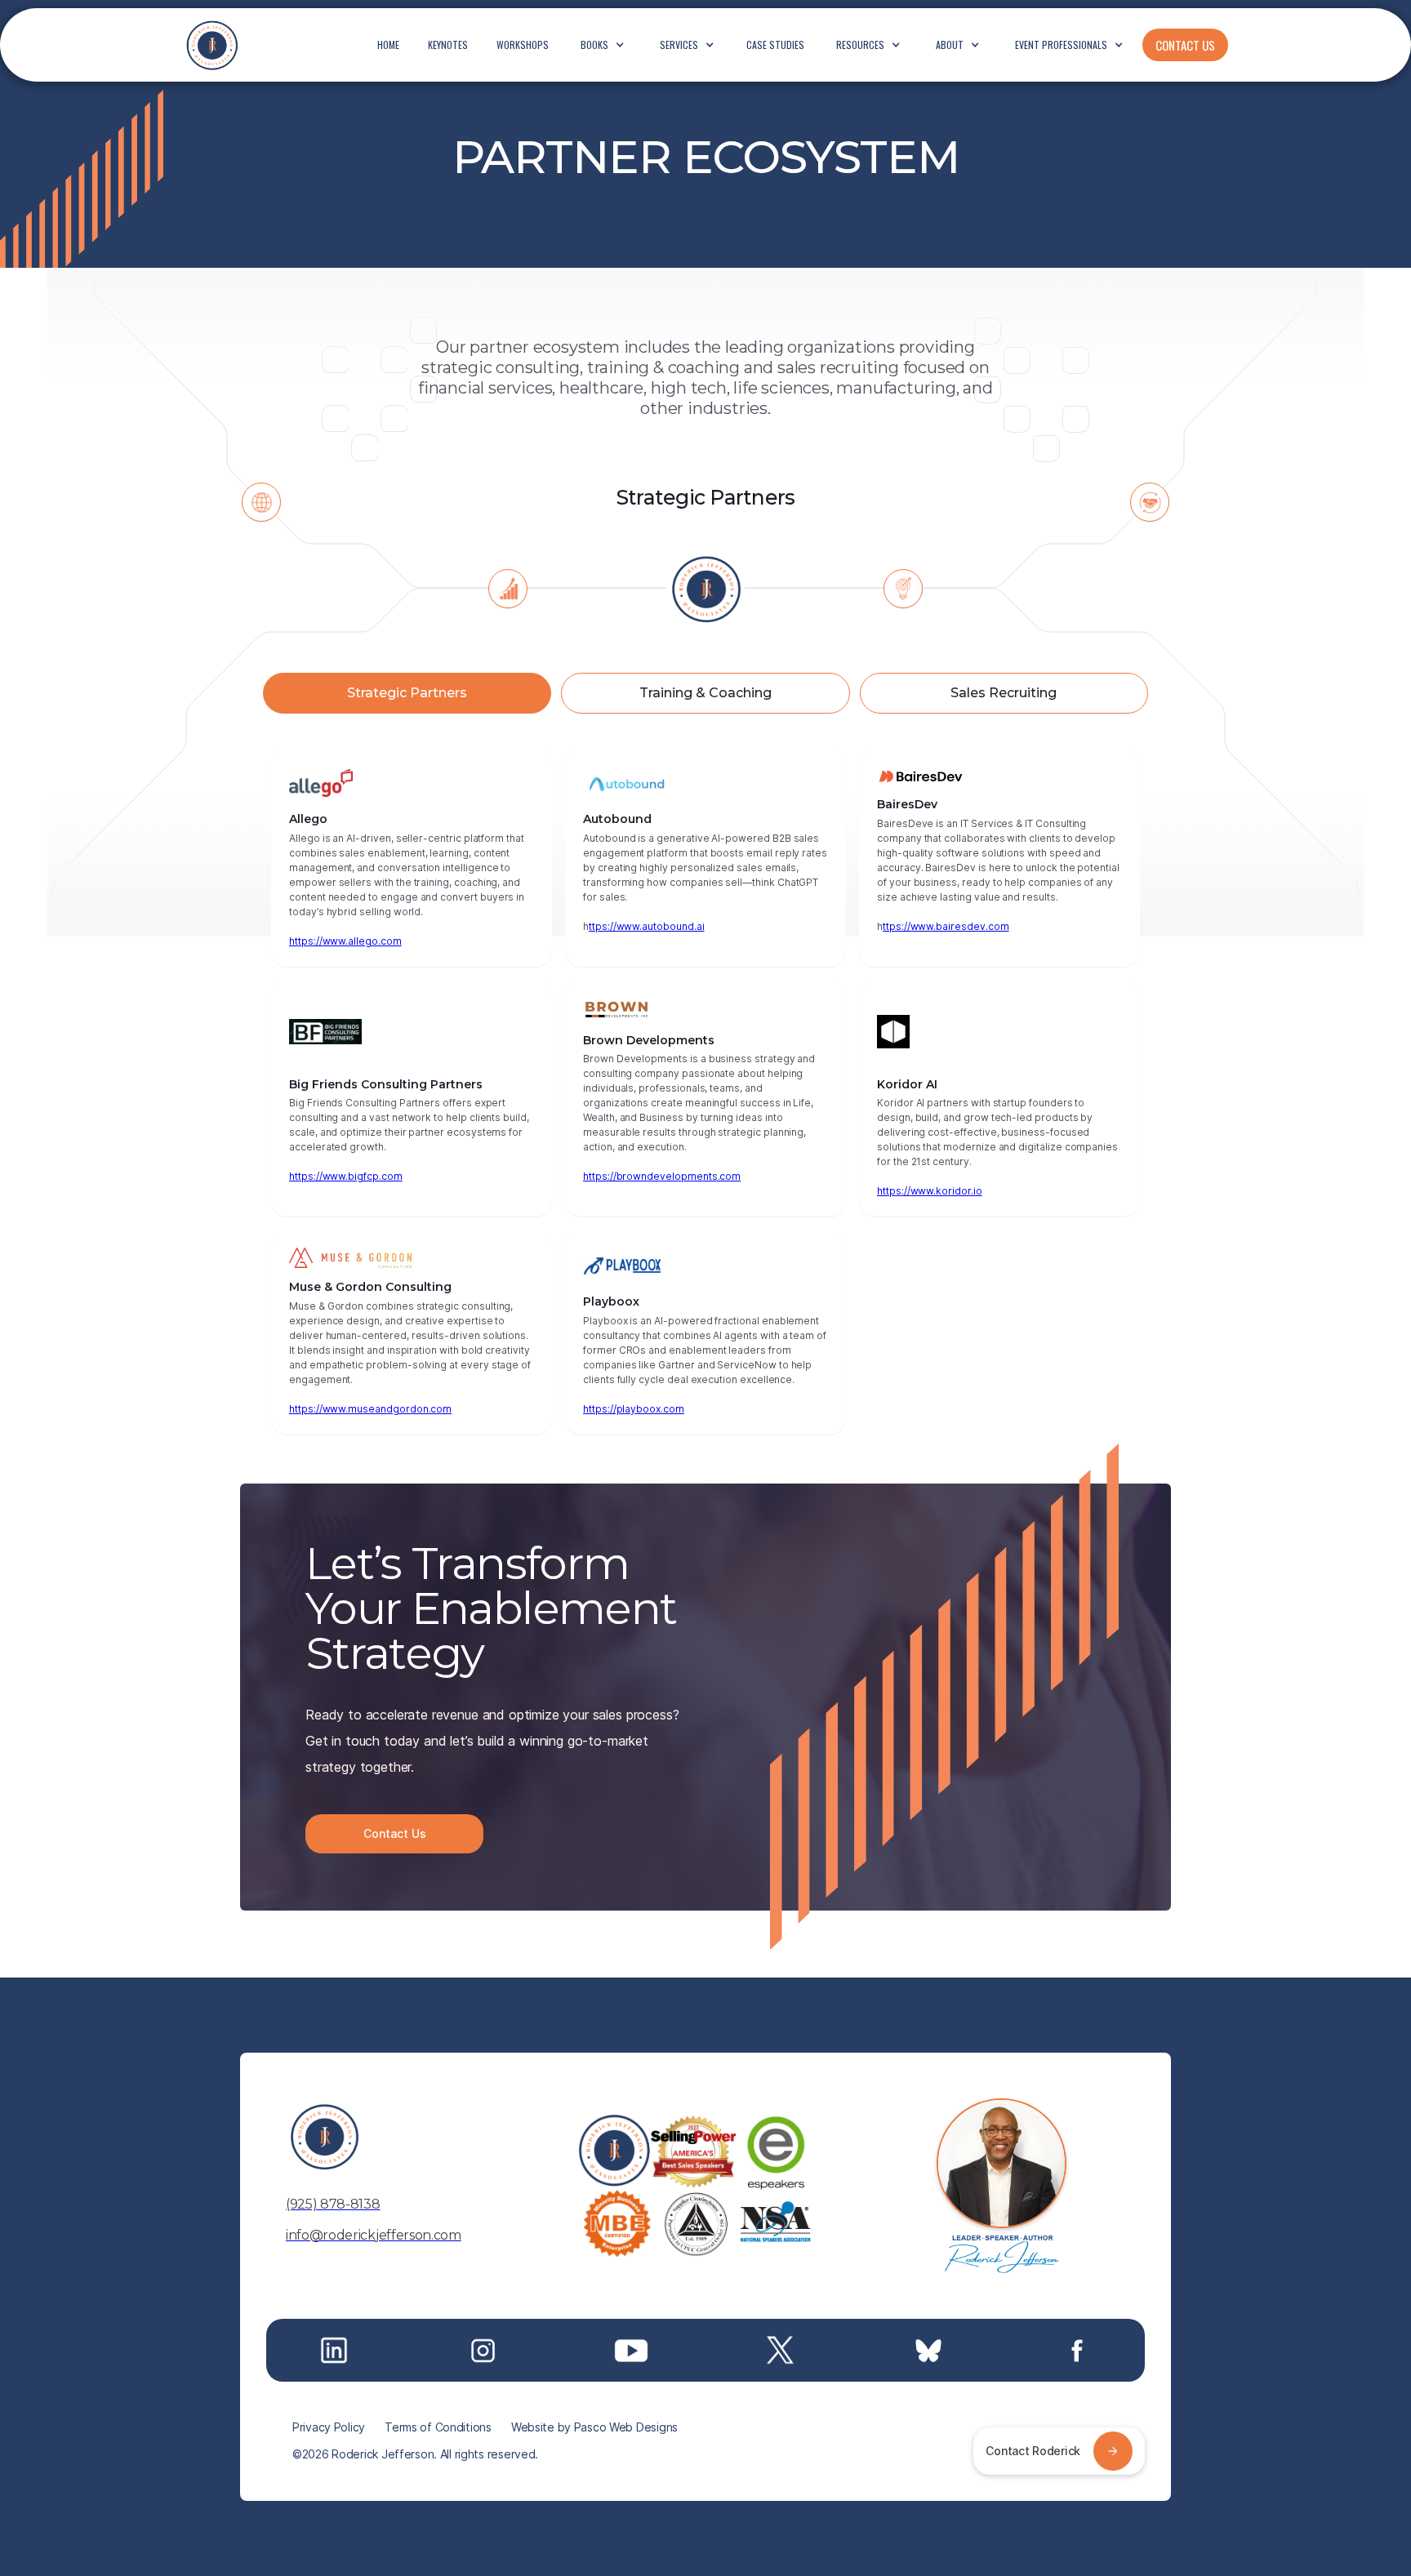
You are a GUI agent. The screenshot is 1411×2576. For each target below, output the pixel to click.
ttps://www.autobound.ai (647, 926)
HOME (388, 44)
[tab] (407, 693)
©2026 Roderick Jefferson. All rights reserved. (415, 2454)
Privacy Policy (329, 2427)
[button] (603, 45)
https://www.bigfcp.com (346, 1176)
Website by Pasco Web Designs (594, 2427)
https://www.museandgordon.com (370, 1409)
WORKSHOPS (523, 44)
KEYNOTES (448, 44)
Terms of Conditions (438, 2427)
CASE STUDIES (775, 44)
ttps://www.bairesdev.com (946, 926)
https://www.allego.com (345, 941)
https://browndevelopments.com (662, 1176)
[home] (211, 45)
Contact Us (395, 1833)
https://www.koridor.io (930, 1191)
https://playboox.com (634, 1409)
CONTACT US (1185, 45)
